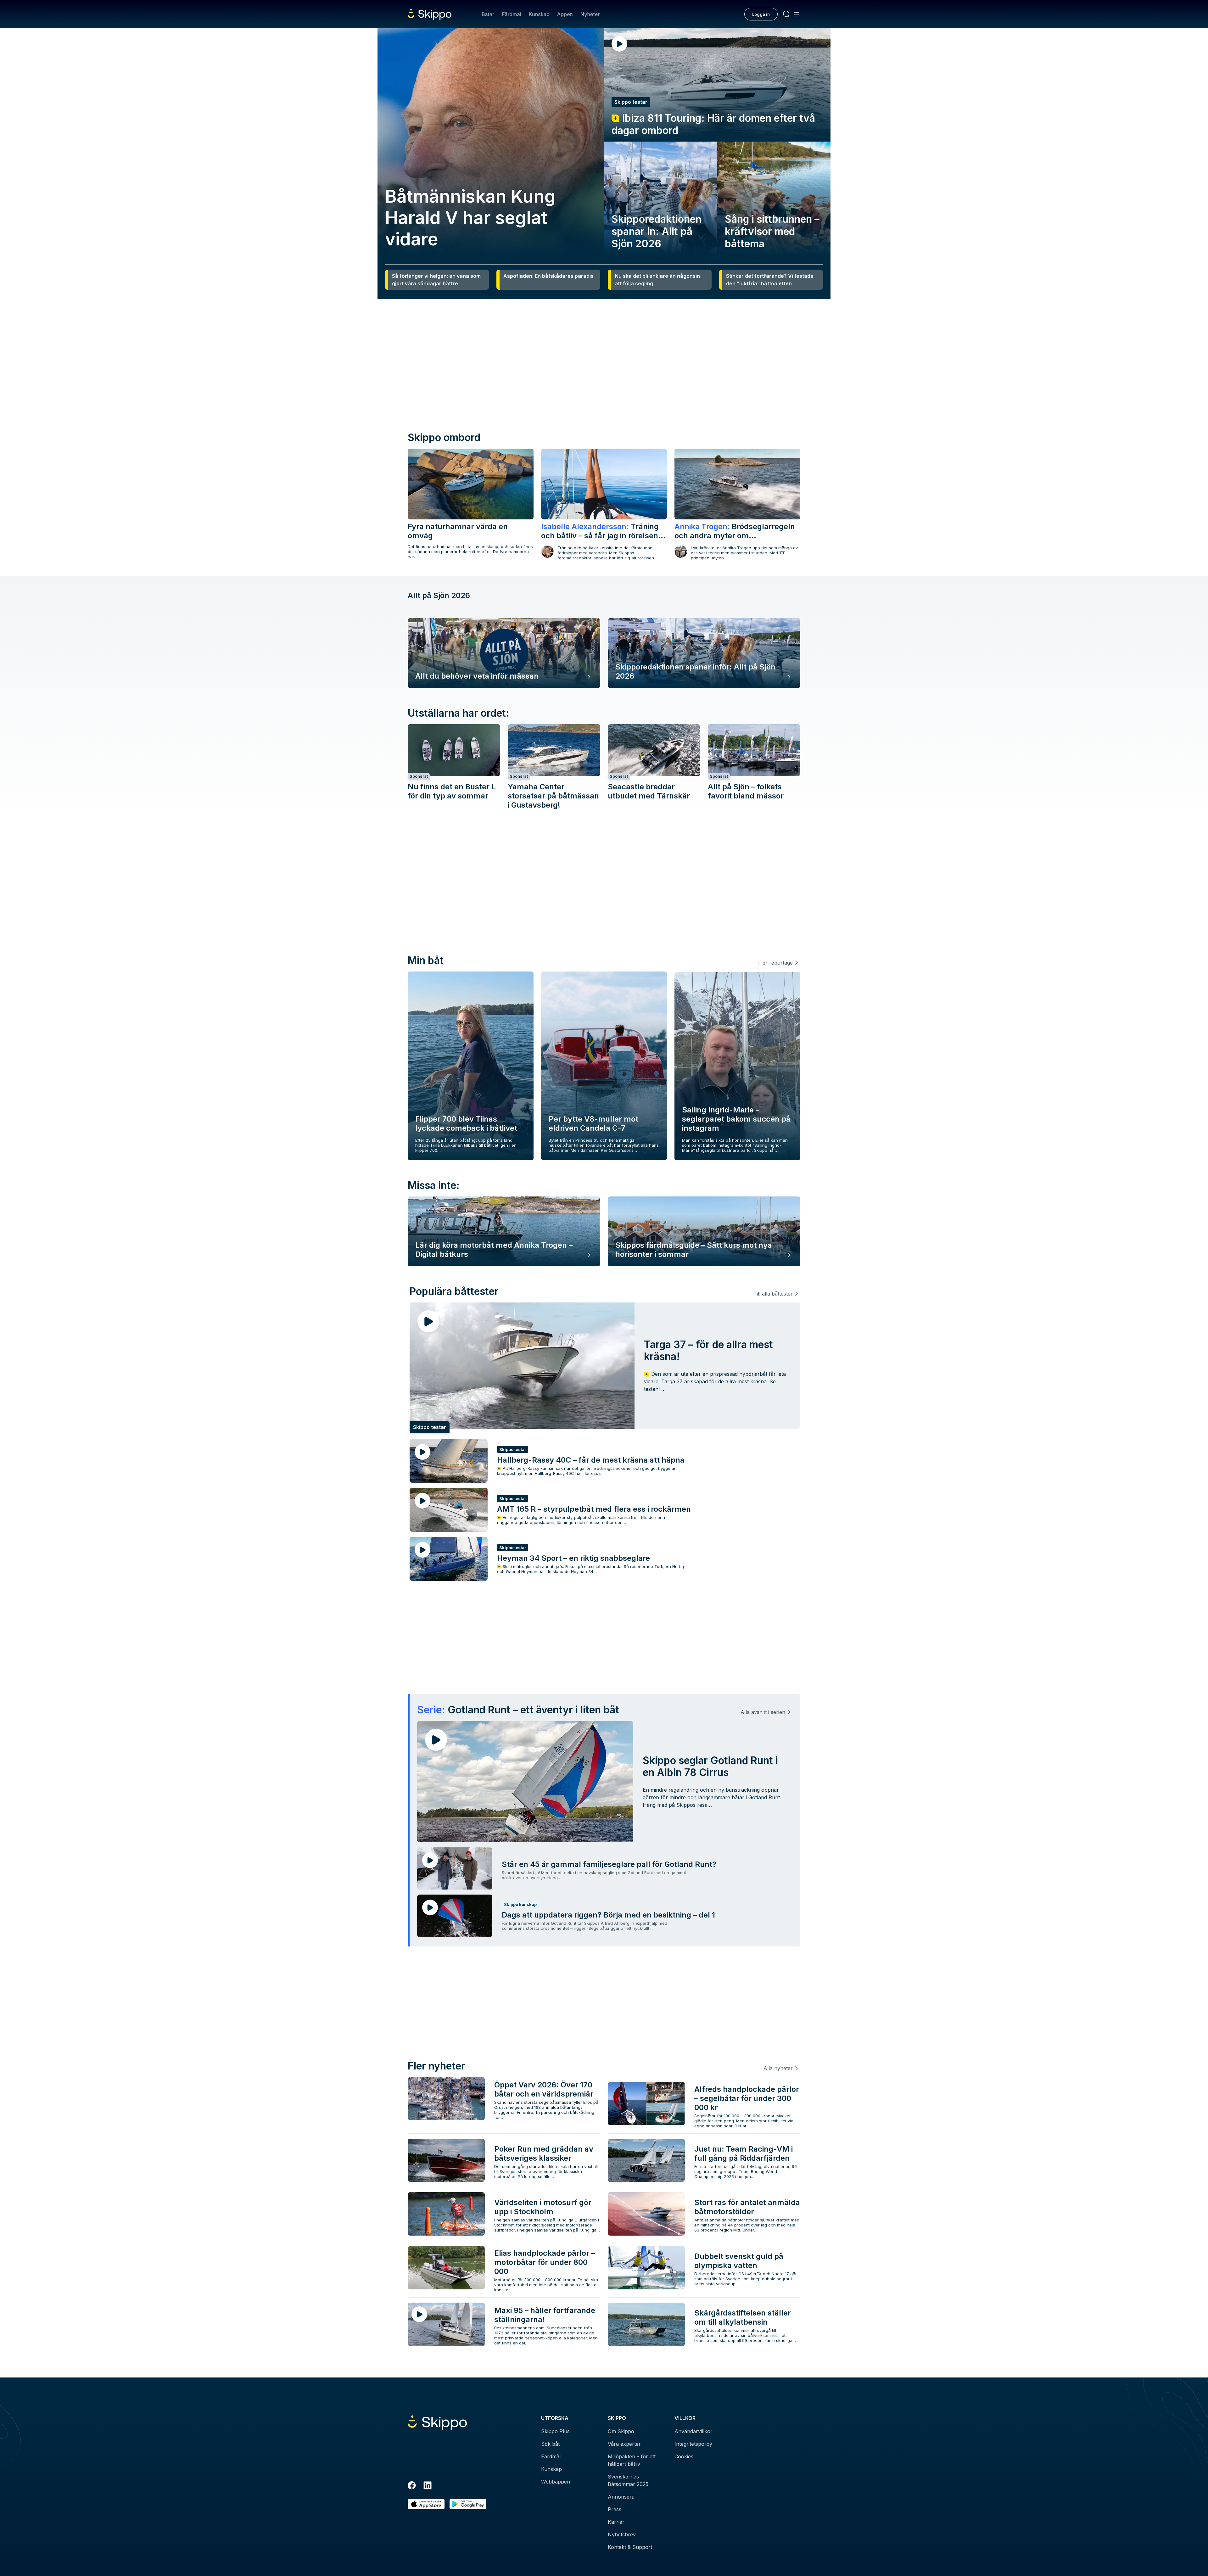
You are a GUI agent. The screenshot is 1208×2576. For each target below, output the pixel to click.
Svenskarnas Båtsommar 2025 (628, 2480)
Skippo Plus (555, 2431)
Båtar (488, 14)
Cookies (684, 2456)
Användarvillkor (693, 2431)
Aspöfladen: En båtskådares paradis (548, 276)
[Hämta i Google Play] (468, 2504)
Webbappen (556, 2482)
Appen (565, 14)
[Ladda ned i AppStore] (426, 2504)
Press (615, 2509)
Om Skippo (621, 2431)
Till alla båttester (773, 1294)
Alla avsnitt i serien (763, 1712)
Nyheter (590, 14)
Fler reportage (775, 963)
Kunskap (539, 14)
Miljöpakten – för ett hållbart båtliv (632, 2460)
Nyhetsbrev (622, 2534)
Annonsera (621, 2497)
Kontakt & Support (630, 2547)
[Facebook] (412, 2486)
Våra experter (624, 2444)
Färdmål (511, 14)
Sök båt (550, 2444)
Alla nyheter (778, 2068)
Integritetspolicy (693, 2444)
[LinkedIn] (428, 2486)
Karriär (616, 2522)
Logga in (761, 14)
